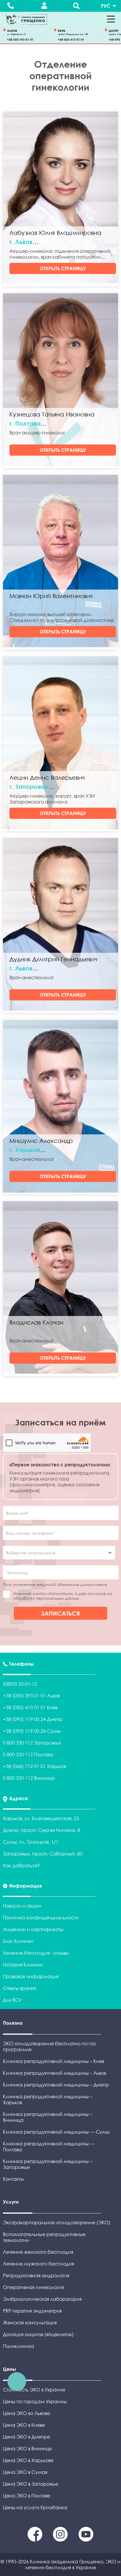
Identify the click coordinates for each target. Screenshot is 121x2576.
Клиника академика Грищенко (67, 2562)
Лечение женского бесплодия (38, 2252)
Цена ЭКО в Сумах (25, 2472)
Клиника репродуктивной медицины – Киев (53, 2061)
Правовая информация (31, 1976)
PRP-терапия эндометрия (32, 2311)
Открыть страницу (63, 268)
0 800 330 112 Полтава (28, 1755)
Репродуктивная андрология (36, 2275)
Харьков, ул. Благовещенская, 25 (41, 1818)
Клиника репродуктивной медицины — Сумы (56, 2132)
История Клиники (23, 1965)
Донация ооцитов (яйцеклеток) (38, 2334)
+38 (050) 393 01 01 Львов (31, 1696)
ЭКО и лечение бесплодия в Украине (73, 2565)
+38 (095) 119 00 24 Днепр (33, 1719)
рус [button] (106, 6)
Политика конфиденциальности (41, 1918)
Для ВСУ (12, 2000)
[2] (86, 2540)
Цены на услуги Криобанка (35, 2507)
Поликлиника (19, 2346)
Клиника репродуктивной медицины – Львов (54, 2073)
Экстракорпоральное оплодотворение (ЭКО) (57, 2223)
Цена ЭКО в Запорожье (31, 2484)
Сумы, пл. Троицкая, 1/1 (31, 1842)
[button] (111, 19)
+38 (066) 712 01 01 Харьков (35, 1766)
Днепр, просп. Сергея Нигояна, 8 (42, 1830)
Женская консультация (30, 2323)
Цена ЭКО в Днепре (26, 2437)
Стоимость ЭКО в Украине (34, 2390)
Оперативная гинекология (33, 2287)
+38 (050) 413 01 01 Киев (30, 1707)
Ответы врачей (20, 1988)
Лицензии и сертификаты (33, 1929)
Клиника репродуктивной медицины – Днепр (56, 2085)
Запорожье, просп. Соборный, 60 (43, 1854)
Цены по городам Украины (35, 2401)
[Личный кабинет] (44, 6)
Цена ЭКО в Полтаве (27, 2496)
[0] (36, 2540)
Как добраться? (21, 1865)
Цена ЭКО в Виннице (27, 2449)
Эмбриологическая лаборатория (42, 2299)
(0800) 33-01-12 (20, 1684)
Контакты (13, 2179)
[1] (61, 2540)
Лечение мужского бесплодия (38, 2264)
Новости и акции (22, 1906)
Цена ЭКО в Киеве (24, 2425)
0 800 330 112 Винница (29, 1778)
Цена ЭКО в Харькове (28, 2460)
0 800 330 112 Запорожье (32, 1743)
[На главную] (26, 19)
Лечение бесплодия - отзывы (36, 1953)
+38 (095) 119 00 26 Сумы (32, 1731)
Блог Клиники (18, 1941)
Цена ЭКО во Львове (26, 2413)
